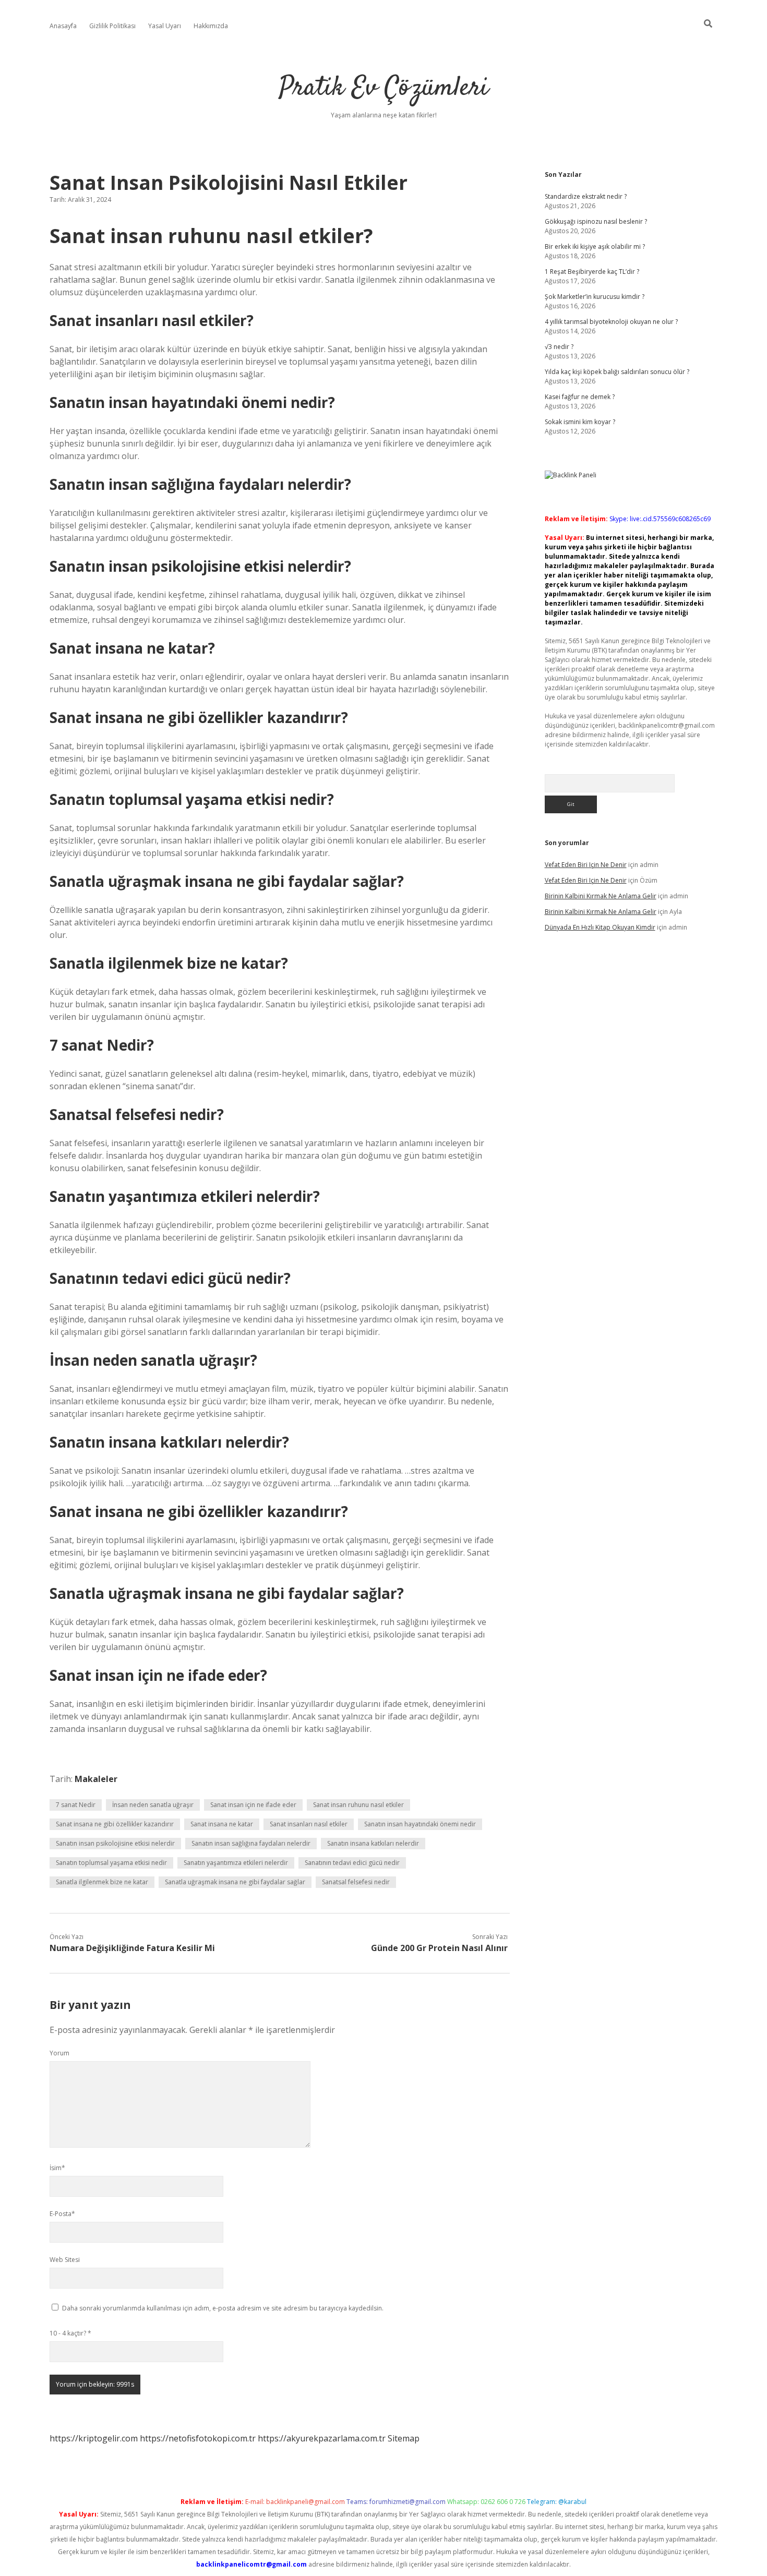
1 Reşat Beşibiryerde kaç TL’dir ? (592, 272)
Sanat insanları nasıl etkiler (309, 1824)
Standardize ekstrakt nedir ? (586, 196)
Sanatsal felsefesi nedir (356, 1882)
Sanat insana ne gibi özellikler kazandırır (115, 1824)
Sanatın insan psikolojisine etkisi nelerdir (115, 1843)
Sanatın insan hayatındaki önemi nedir (420, 1824)
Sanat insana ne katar (222, 1824)
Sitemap (404, 2438)
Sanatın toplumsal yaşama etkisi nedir (111, 1863)
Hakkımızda (211, 26)
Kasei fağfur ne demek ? (580, 397)
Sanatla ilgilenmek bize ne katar (102, 1882)
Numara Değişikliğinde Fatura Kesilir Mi (132, 1948)
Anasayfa (63, 26)
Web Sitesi (65, 2260)
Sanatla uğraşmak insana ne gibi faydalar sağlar (235, 1882)
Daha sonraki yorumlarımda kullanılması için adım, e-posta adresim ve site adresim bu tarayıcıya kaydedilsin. (223, 2308)
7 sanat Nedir (76, 1805)
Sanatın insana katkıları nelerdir (373, 1843)
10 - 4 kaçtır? (70, 2333)
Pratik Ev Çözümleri (384, 88)
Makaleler (96, 1779)
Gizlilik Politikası (112, 26)
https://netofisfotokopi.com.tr (198, 2438)
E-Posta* (62, 2214)
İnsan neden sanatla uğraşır (153, 1805)
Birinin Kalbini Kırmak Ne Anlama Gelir (601, 896)
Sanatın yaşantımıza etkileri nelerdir (236, 1863)
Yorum (59, 2053)
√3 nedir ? (559, 347)
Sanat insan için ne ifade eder (253, 1805)
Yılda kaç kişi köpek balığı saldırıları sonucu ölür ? (617, 372)
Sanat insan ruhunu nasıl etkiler (358, 1805)
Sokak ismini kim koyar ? (580, 422)
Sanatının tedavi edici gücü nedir (352, 1863)
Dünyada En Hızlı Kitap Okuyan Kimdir (600, 927)
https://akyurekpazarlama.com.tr (322, 2438)
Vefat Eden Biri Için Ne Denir (586, 865)
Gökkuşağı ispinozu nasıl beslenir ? (596, 221)
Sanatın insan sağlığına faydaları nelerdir (251, 1843)
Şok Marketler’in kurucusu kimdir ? (595, 297)
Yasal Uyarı (165, 26)
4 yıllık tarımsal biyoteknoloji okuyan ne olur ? (611, 322)
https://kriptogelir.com (94, 2438)
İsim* (57, 2168)
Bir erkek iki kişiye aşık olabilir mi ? (595, 246)
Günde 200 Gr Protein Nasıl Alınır (439, 1948)
